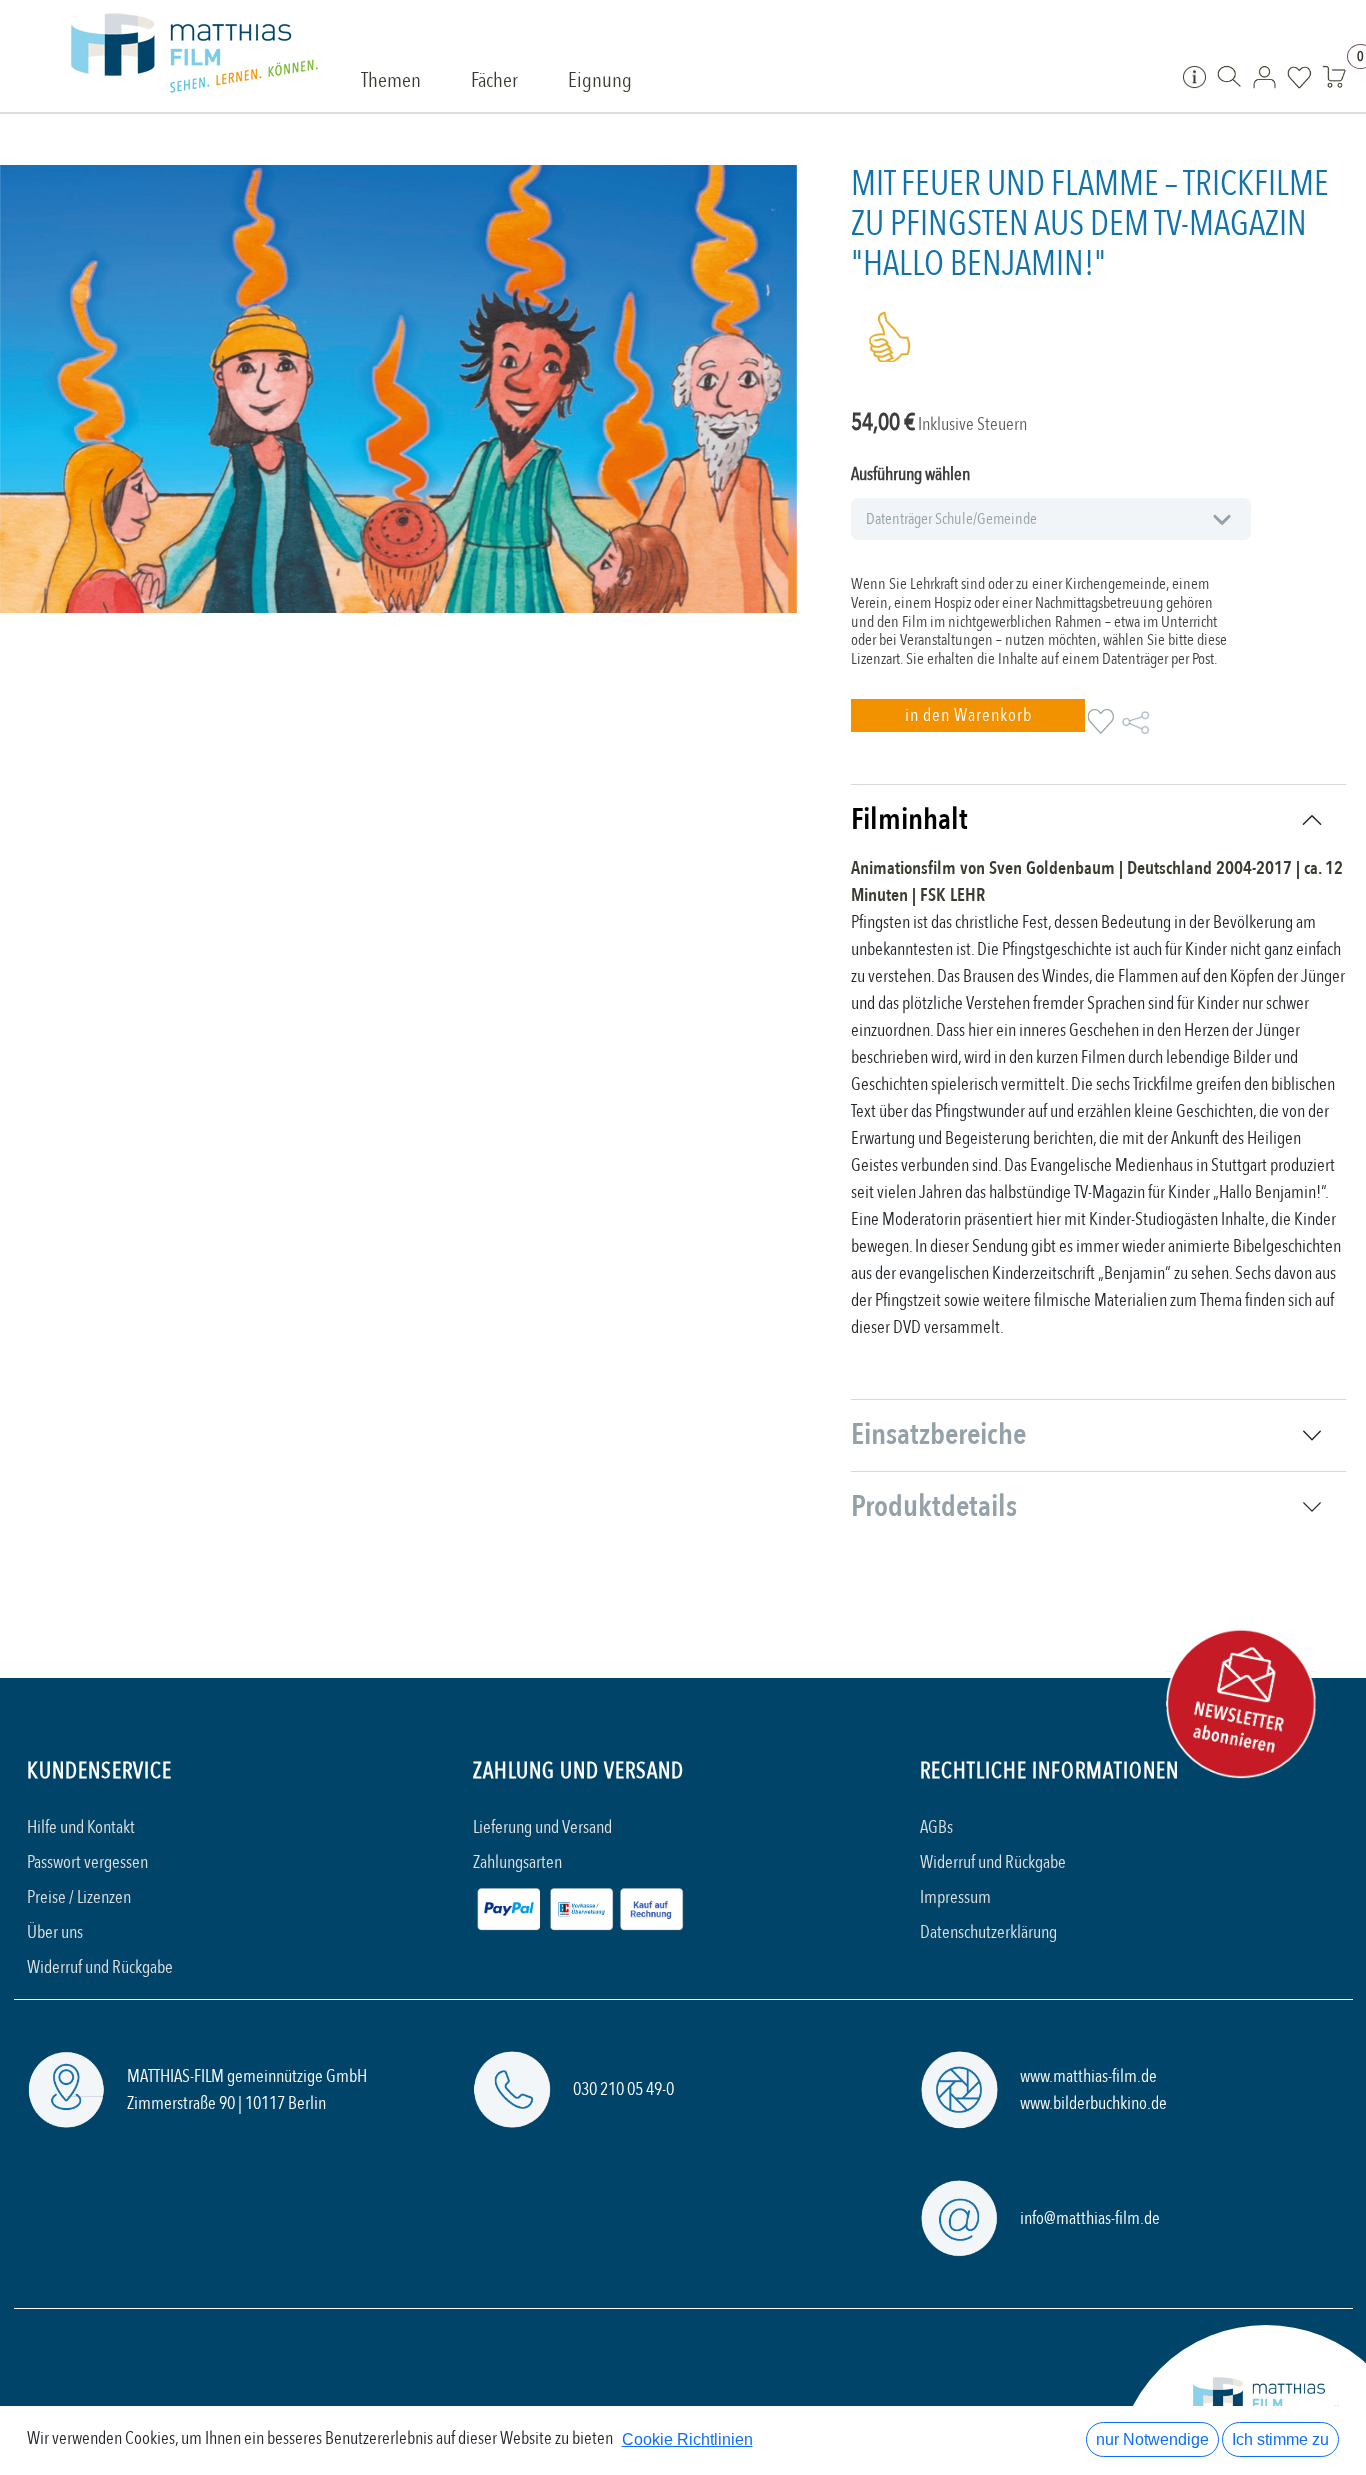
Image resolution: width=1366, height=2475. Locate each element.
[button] (967, 715)
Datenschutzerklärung (988, 1932)
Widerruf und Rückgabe (100, 1967)
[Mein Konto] (1264, 76)
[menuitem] (391, 82)
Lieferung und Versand (542, 1827)
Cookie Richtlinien (687, 2439)
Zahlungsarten (517, 1862)
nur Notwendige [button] (1152, 2439)
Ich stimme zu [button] (1280, 2439)
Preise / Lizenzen (79, 1897)
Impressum (955, 1897)
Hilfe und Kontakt (81, 1827)
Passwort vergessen (87, 1862)
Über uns (55, 1932)
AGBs (936, 1827)
